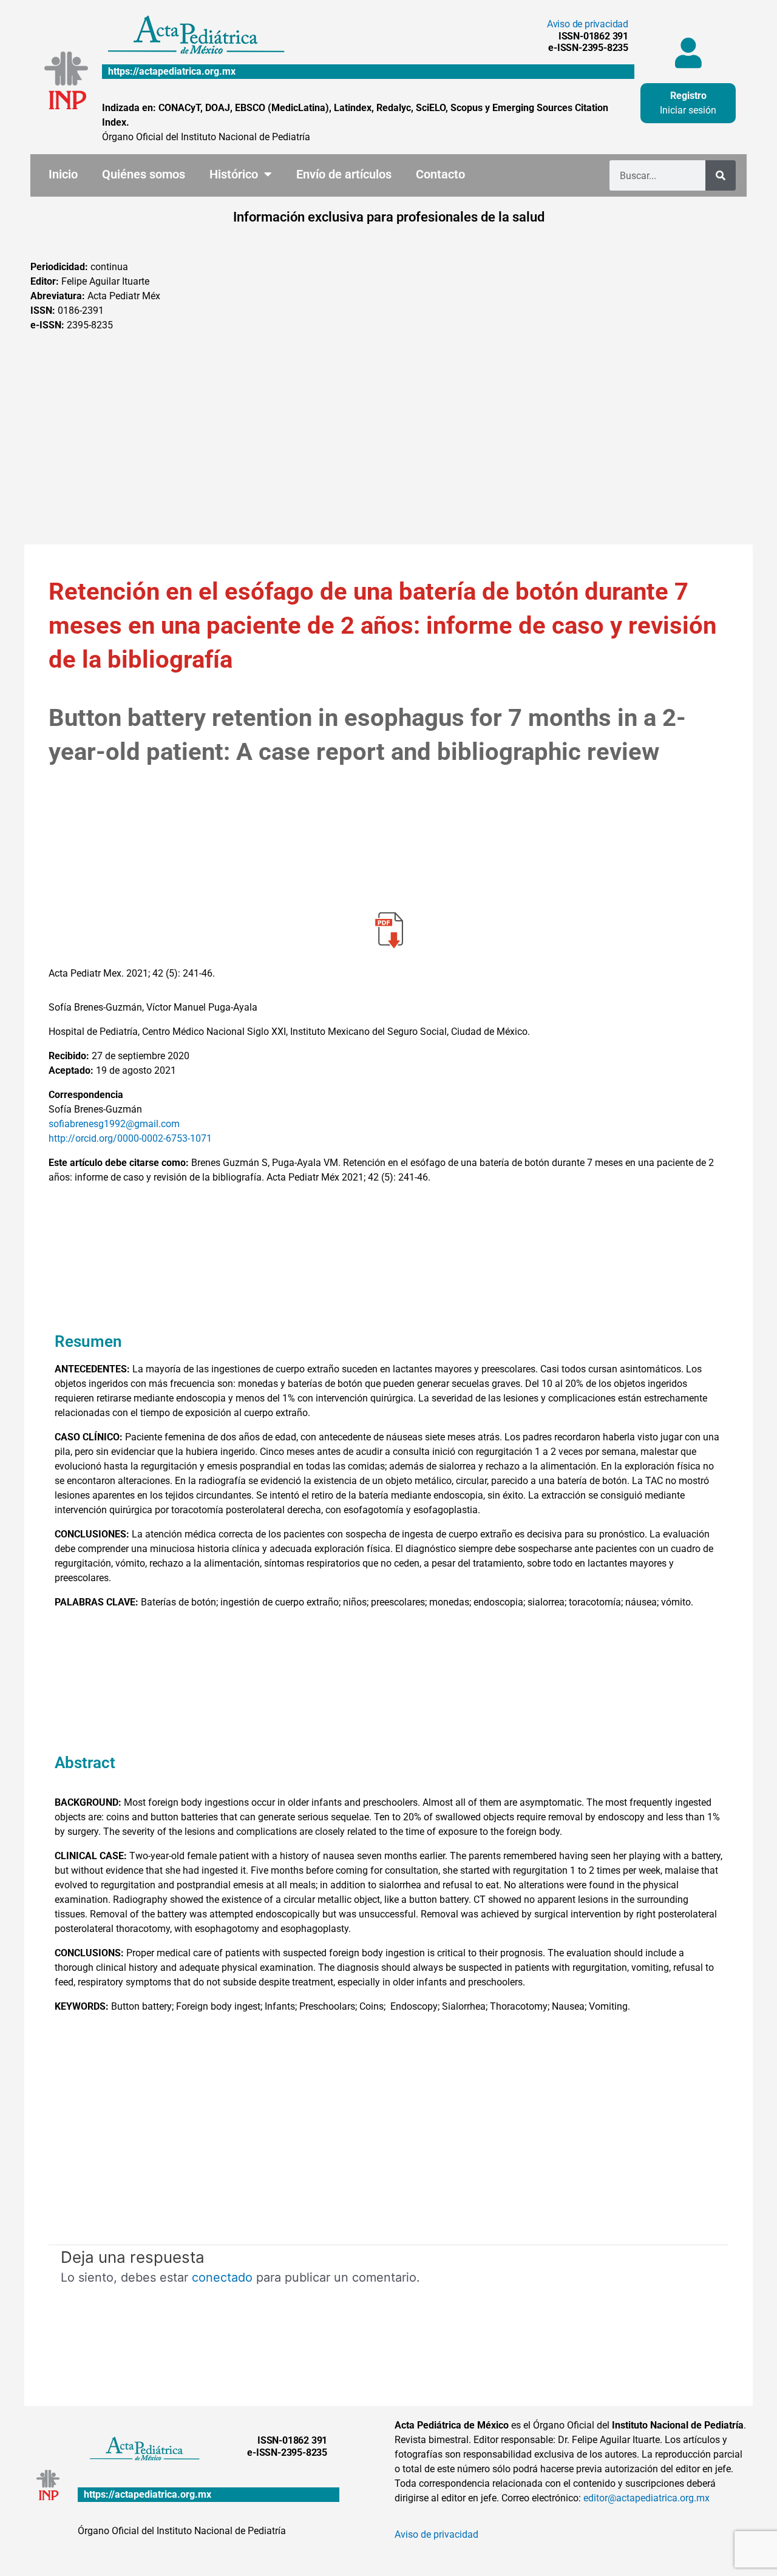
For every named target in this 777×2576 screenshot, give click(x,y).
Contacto (440, 174)
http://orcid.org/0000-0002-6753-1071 (130, 1138)
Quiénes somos (144, 174)
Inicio (63, 174)
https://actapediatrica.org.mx (172, 71)
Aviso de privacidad (588, 24)
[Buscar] (721, 175)
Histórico (234, 174)
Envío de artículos (344, 174)
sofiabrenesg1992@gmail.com (114, 1124)
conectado (222, 2277)
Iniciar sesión (688, 110)
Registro (688, 96)
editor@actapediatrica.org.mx (646, 2498)
